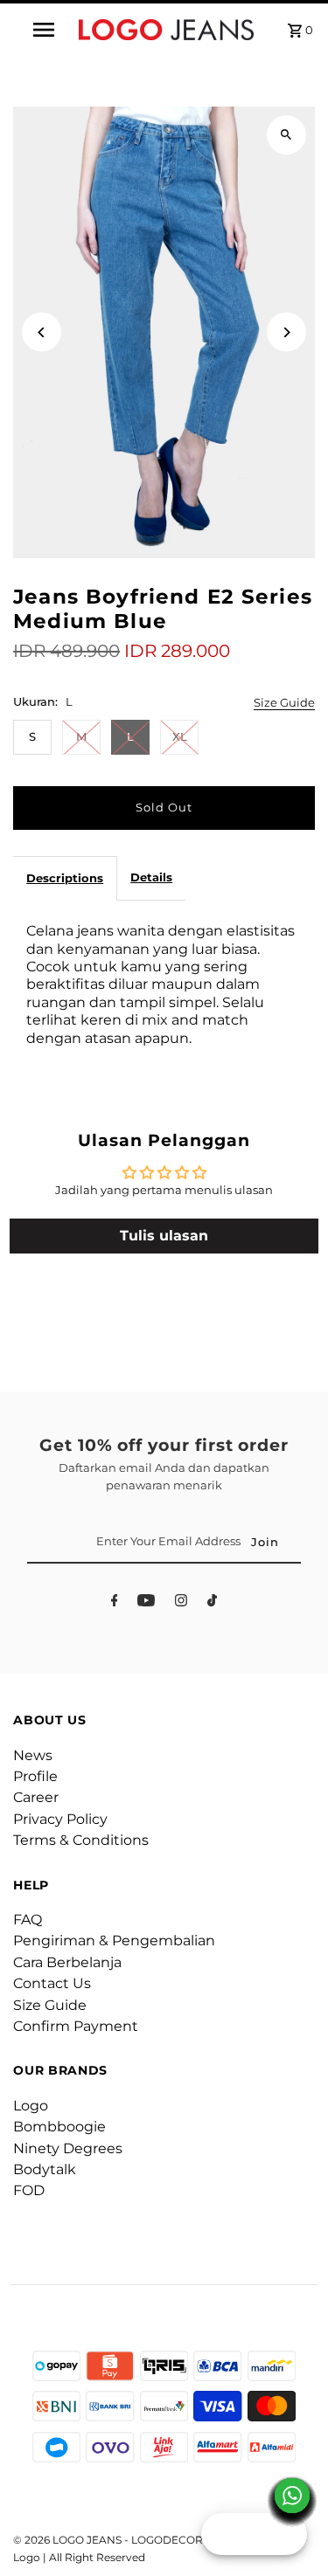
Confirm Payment (76, 2026)
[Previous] (42, 332)
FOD (29, 2190)
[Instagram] (181, 1603)
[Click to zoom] (286, 135)
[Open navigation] (44, 30)
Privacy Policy (60, 1819)
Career (36, 1797)
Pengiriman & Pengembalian (114, 1941)
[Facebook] (115, 1603)
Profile (35, 1776)
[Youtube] (146, 1603)
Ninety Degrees (68, 2148)
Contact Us (52, 1983)
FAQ (28, 1920)
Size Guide (284, 704)
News (33, 1755)
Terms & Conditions (81, 1840)
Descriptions (65, 878)
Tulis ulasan (164, 1236)
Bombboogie (59, 2127)
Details (151, 877)
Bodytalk (45, 2169)
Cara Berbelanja (67, 1962)
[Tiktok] (212, 1603)
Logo (31, 2106)
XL (180, 737)
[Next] (286, 332)
